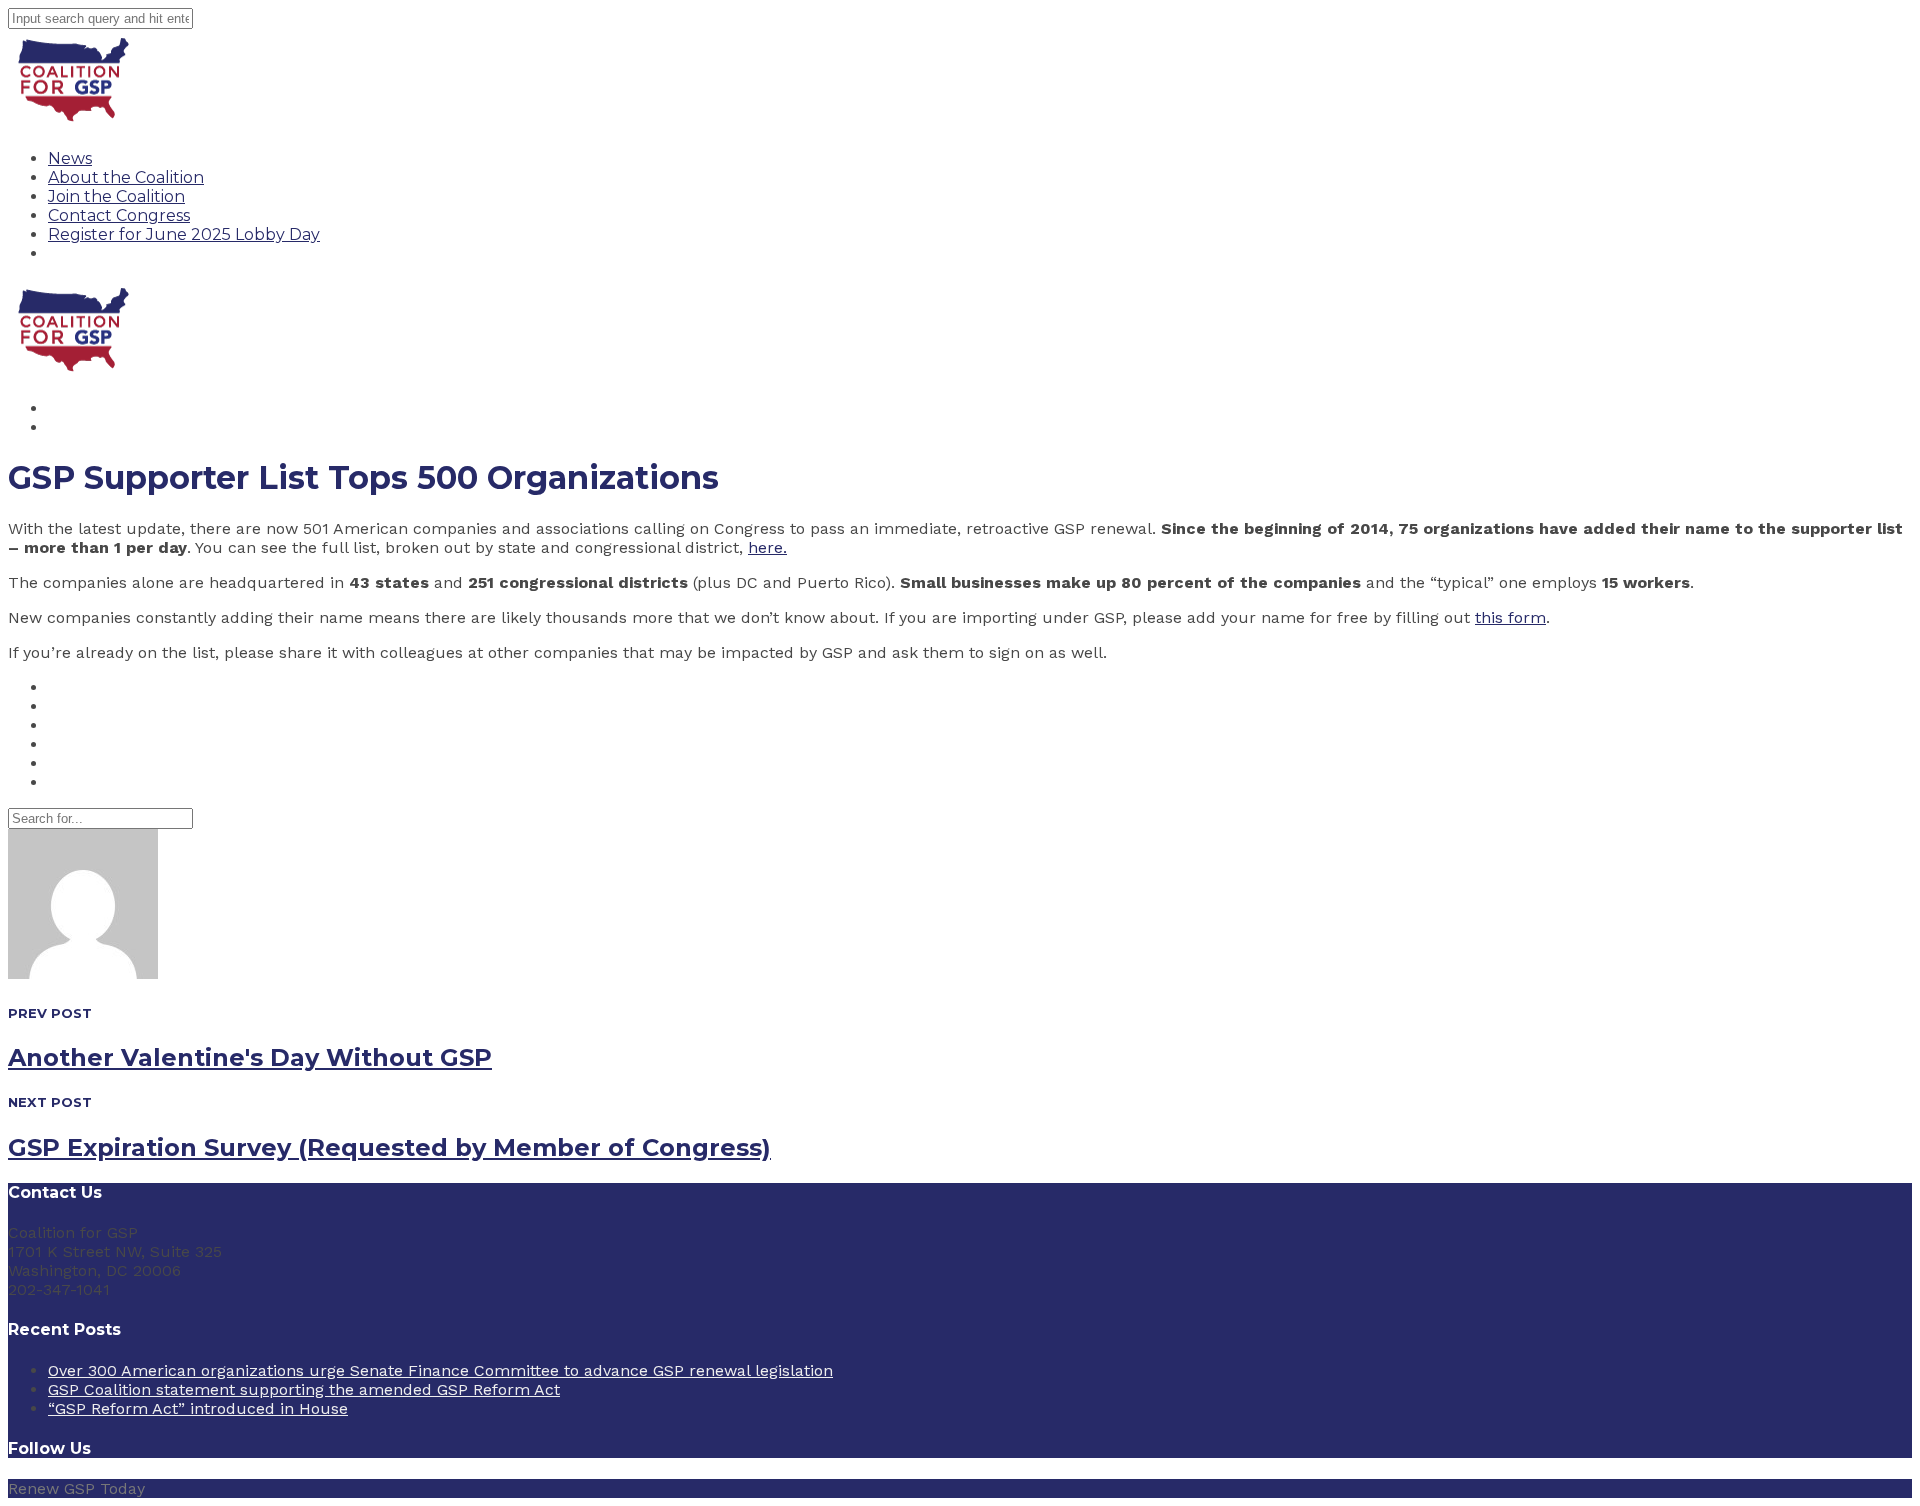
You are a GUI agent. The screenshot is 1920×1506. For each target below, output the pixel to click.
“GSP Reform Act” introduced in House (198, 1408)
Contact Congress (119, 215)
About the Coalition (126, 177)
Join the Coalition (116, 196)
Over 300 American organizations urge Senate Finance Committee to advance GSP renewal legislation (440, 1370)
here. (767, 547)
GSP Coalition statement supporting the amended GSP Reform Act (304, 1389)
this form (1510, 617)
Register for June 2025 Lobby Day (184, 234)
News (70, 158)
